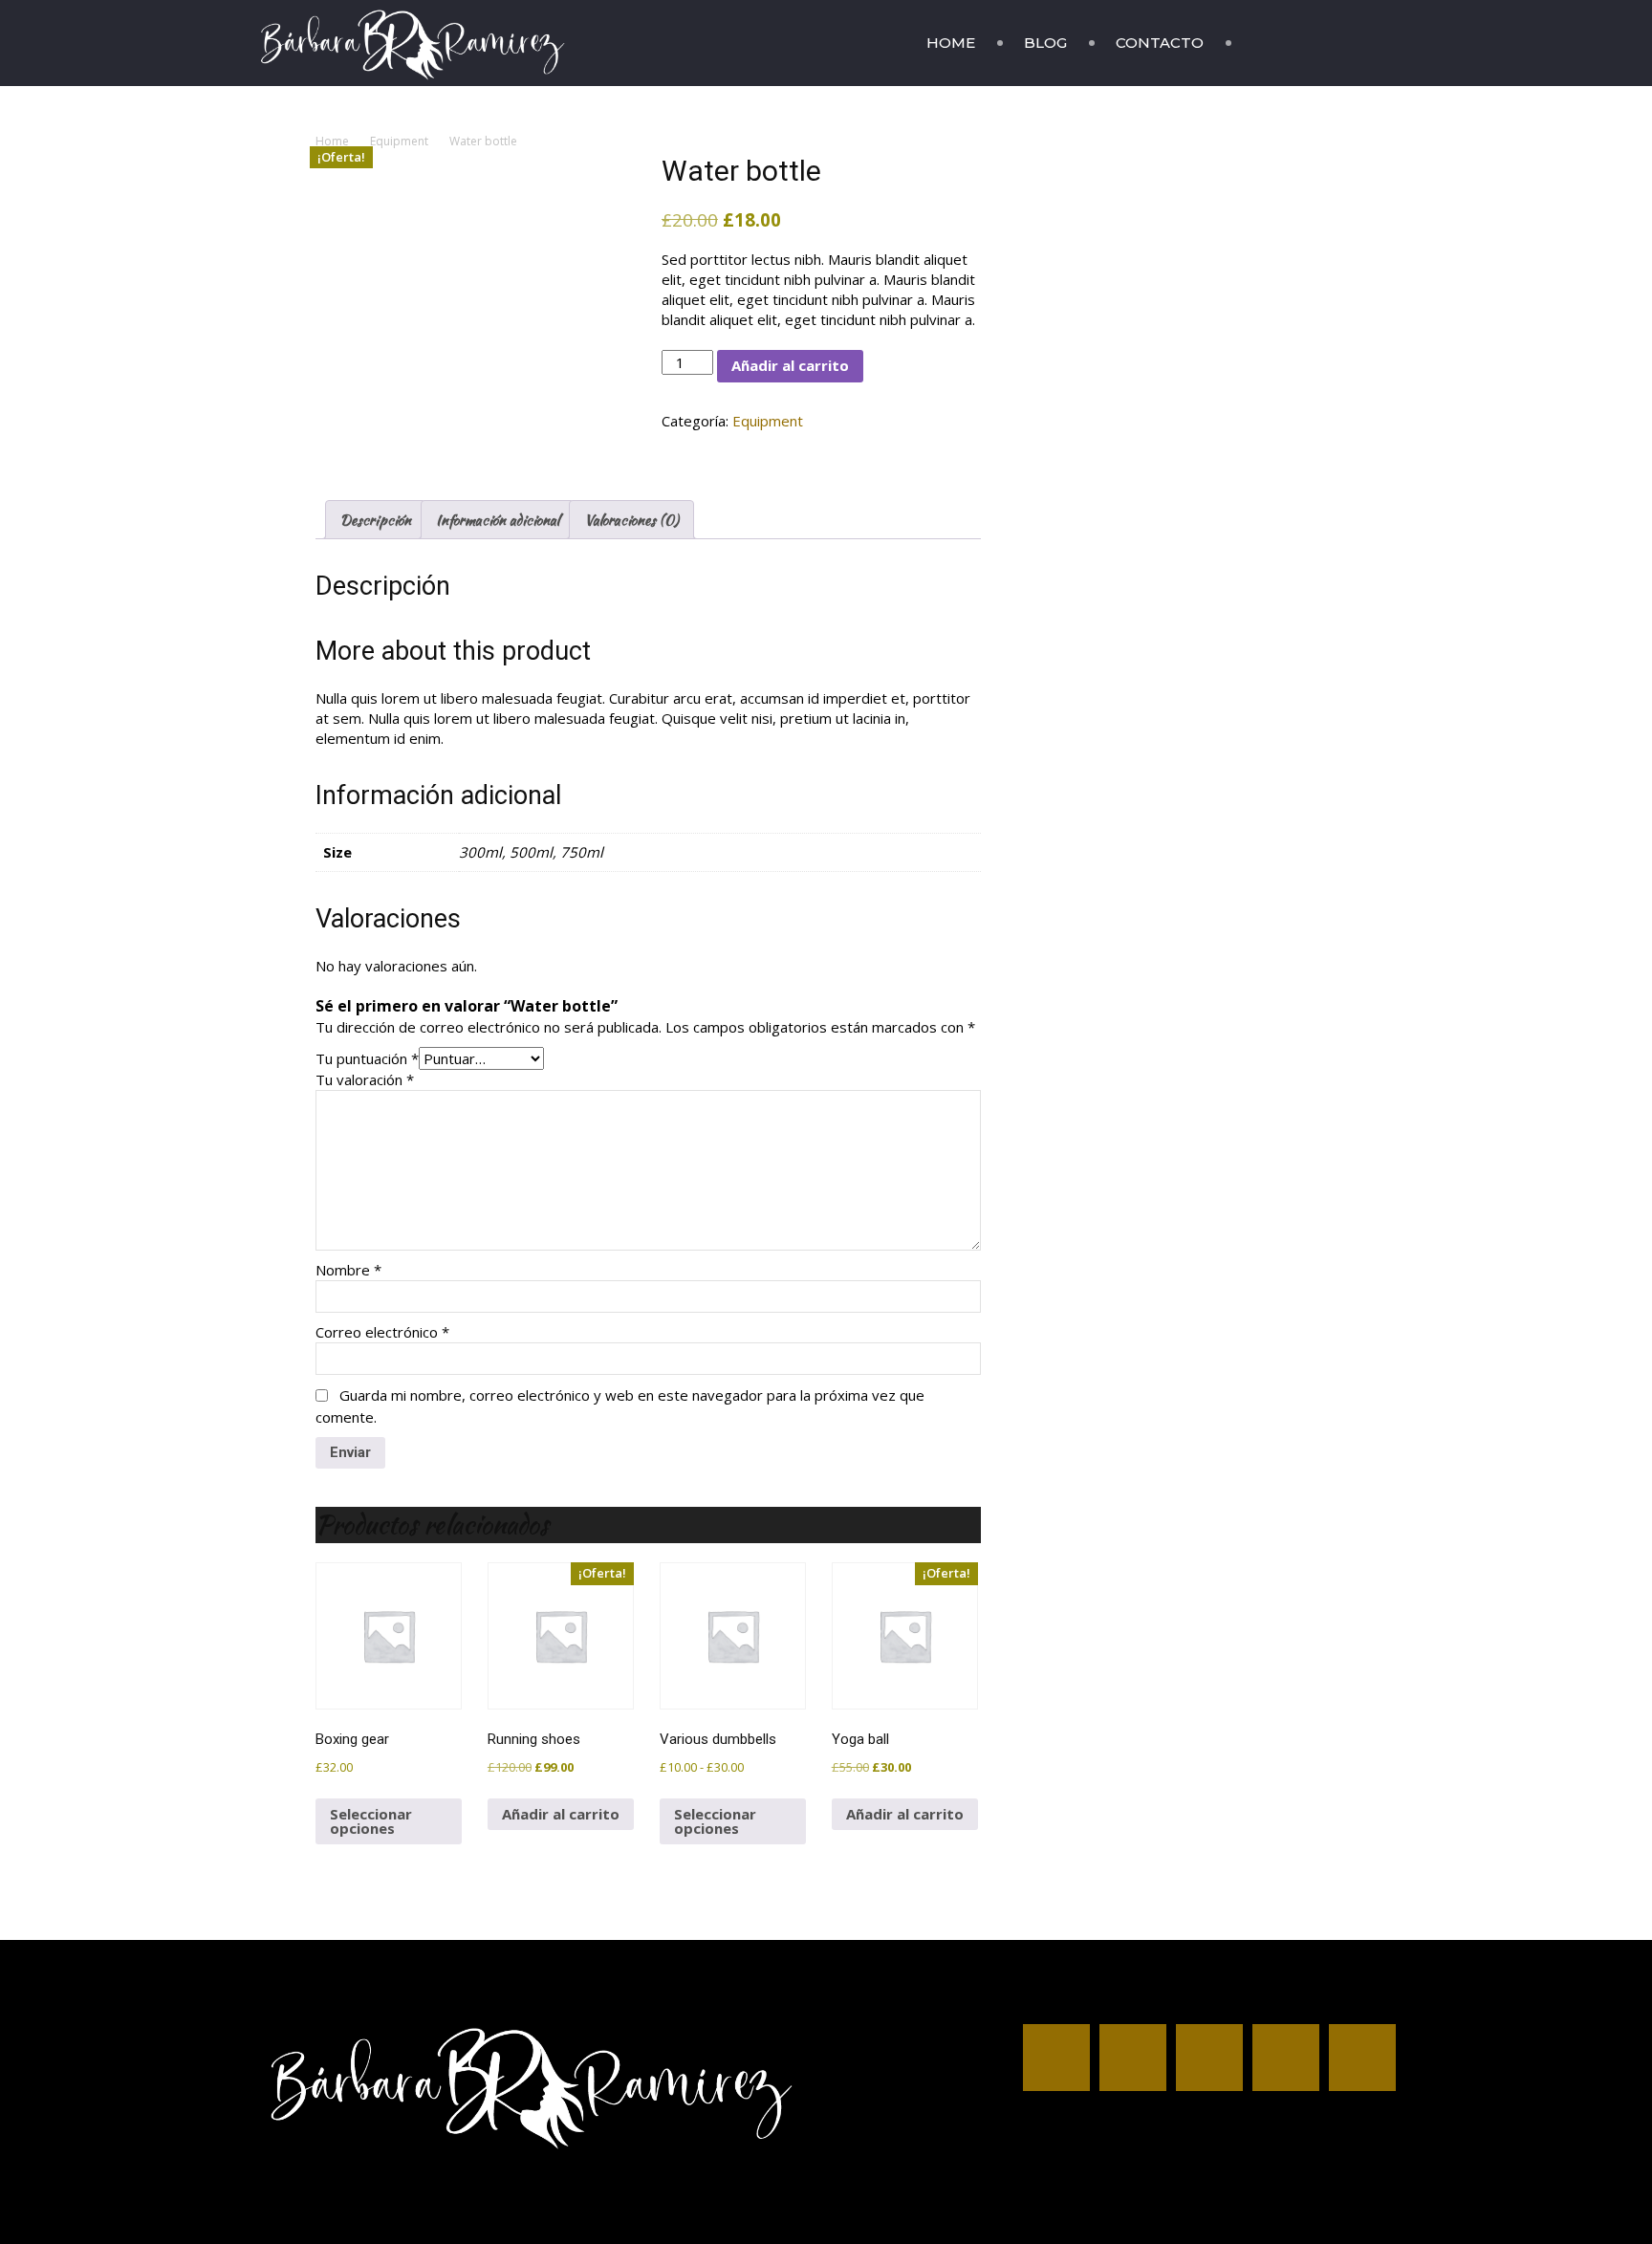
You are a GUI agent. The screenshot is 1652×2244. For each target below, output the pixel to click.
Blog (1045, 43)
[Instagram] (1288, 43)
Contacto (1160, 43)
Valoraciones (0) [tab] (631, 520)
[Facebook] (1255, 43)
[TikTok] (1353, 43)
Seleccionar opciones (371, 1821)
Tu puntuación (367, 1058)
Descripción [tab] (376, 520)
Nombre (348, 1270)
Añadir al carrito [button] (561, 1814)
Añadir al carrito (790, 365)
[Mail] (1320, 43)
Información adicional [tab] (498, 520)
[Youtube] (1385, 43)
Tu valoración (365, 1079)
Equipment (399, 141)
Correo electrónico (382, 1332)
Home (951, 43)
